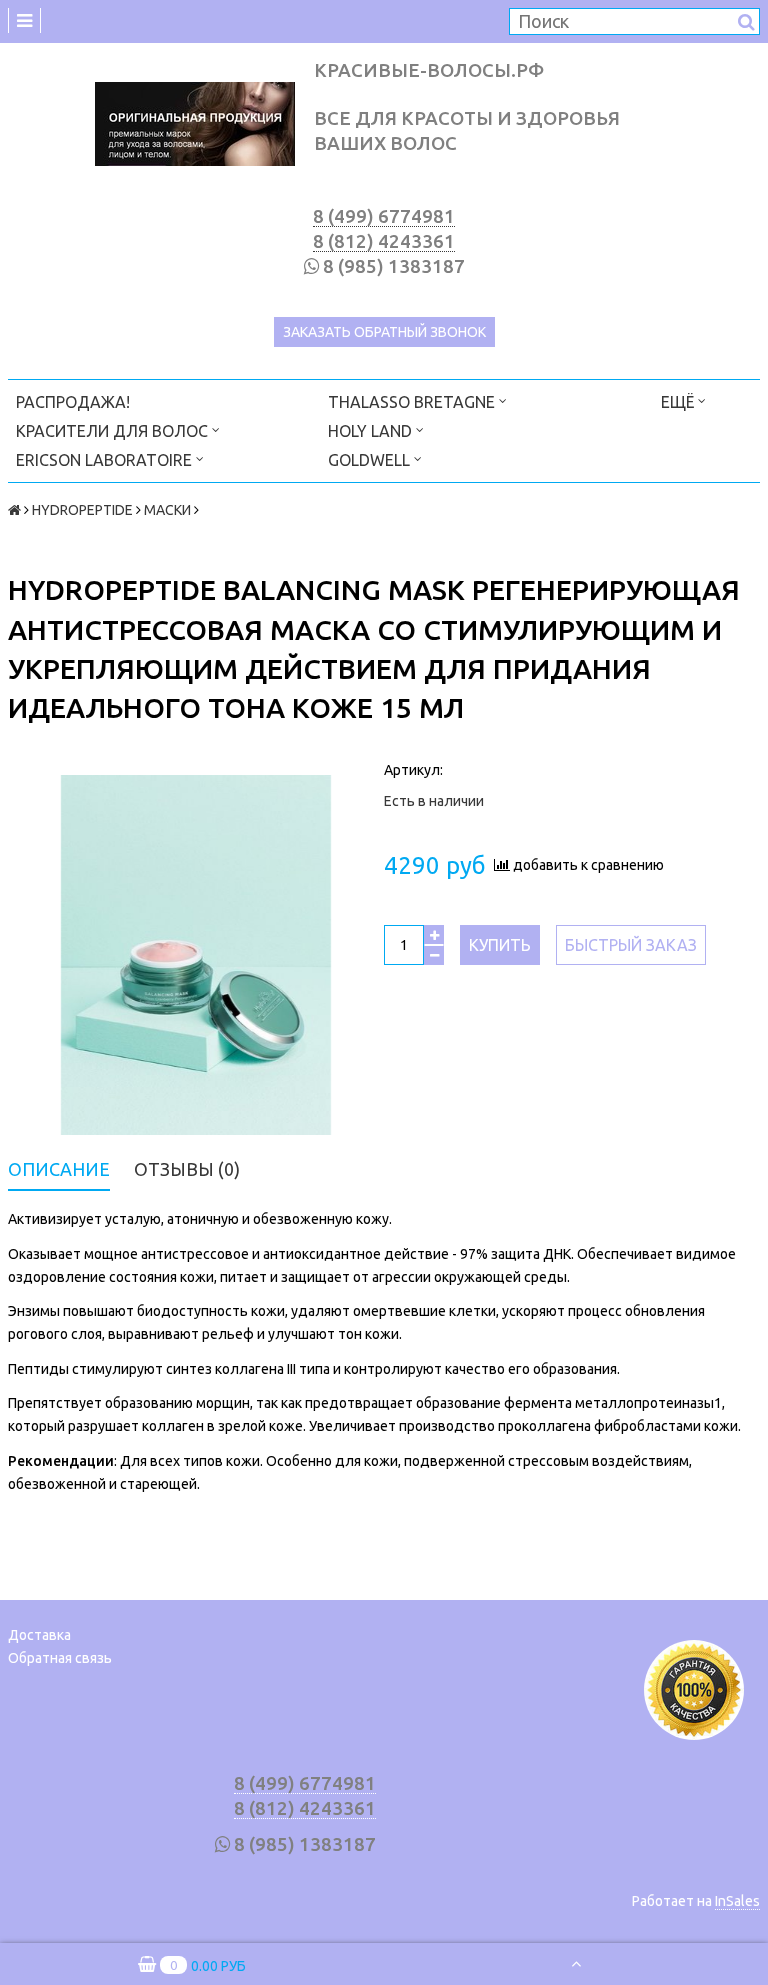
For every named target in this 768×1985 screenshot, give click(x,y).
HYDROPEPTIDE (82, 510)
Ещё (677, 402)
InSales (737, 1901)
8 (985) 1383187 (394, 266)
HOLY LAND (372, 431)
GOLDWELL (371, 460)
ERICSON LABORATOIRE (106, 460)
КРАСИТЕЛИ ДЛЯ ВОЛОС (114, 431)
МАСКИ (167, 510)
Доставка (39, 1635)
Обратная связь (60, 1658)
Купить (500, 945)
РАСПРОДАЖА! (73, 402)
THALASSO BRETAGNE (413, 402)
